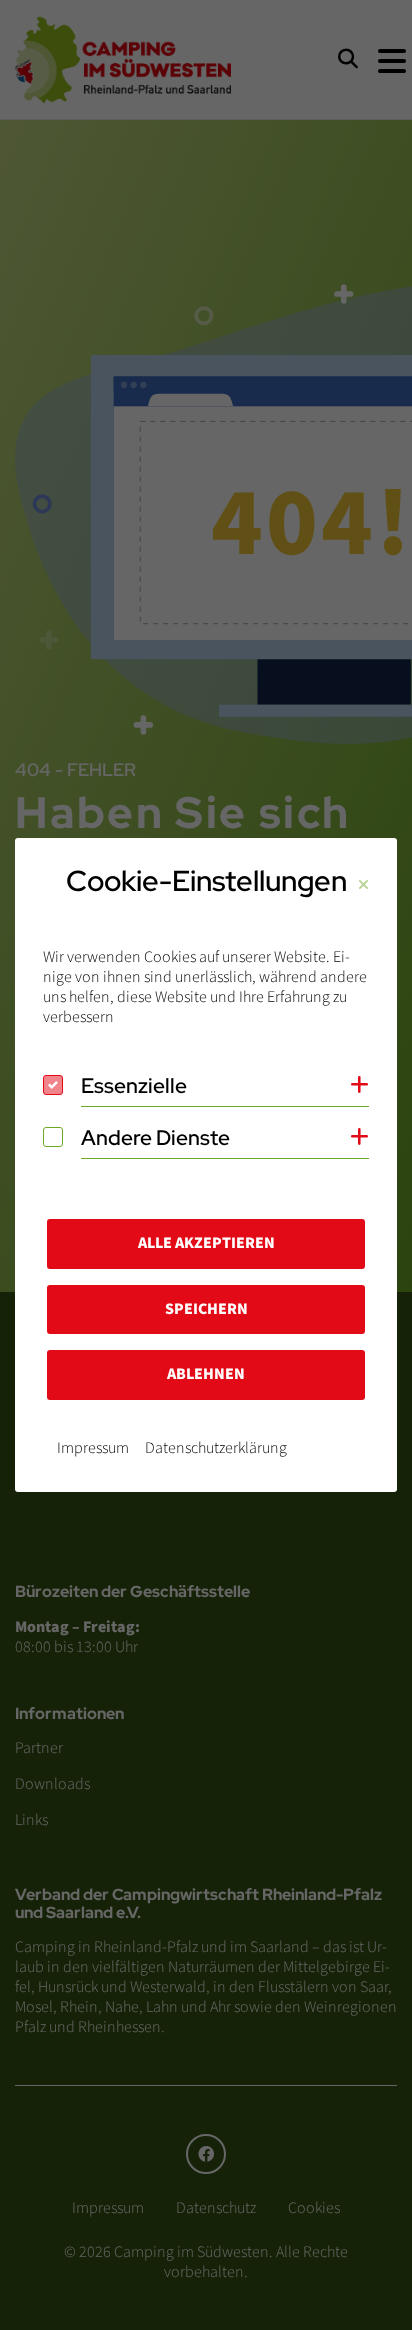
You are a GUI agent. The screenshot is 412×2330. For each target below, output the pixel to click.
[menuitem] (93, 1448)
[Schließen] (363, 885)
